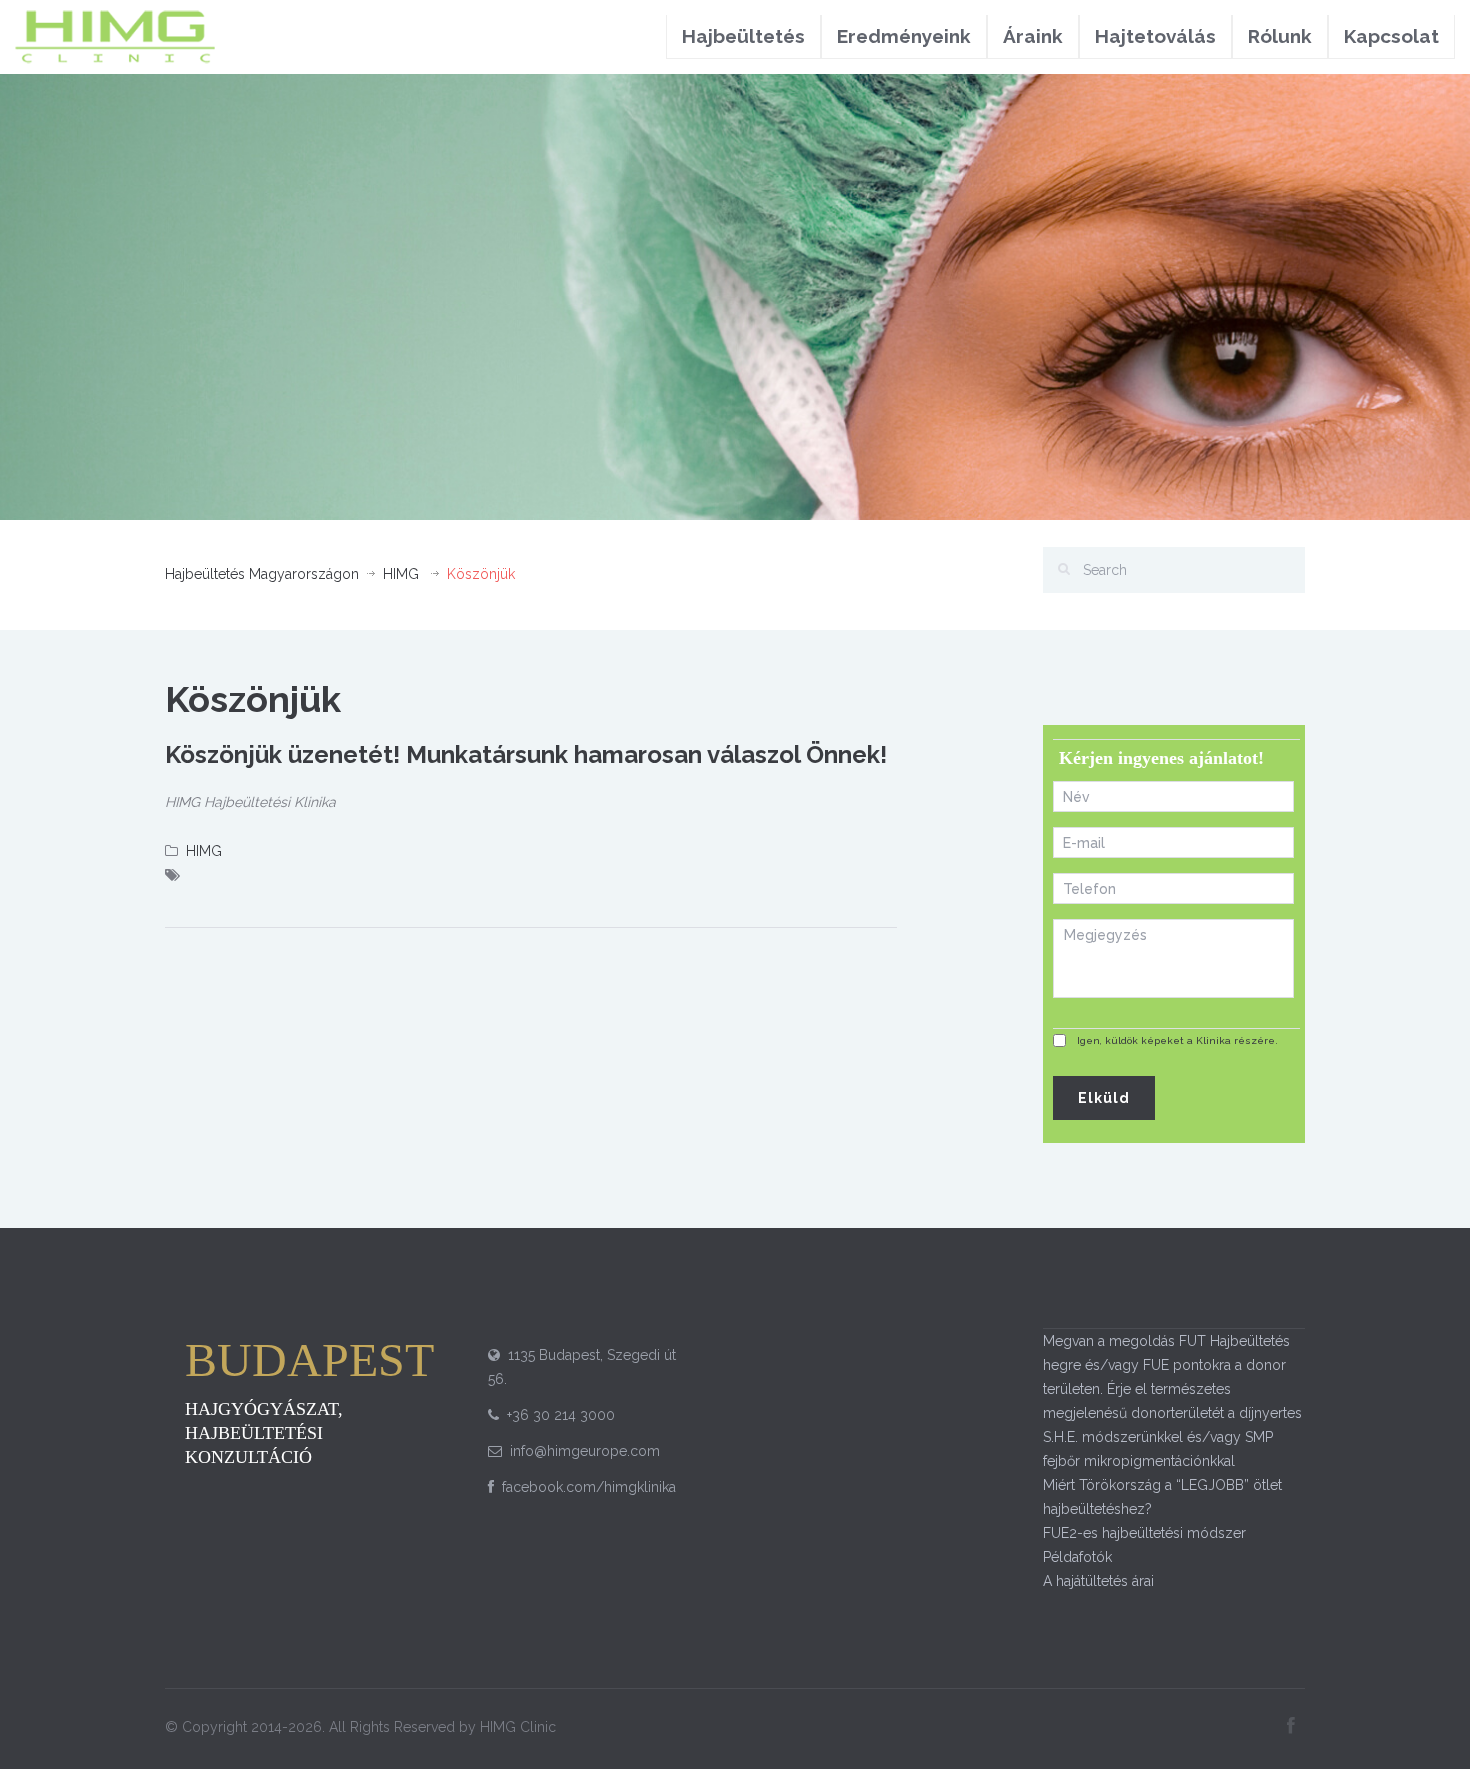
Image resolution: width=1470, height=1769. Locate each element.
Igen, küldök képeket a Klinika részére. (1177, 1040)
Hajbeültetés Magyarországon (262, 574)
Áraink (1033, 36)
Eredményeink (904, 36)
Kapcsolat (1391, 36)
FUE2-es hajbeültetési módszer (1144, 1533)
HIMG (401, 574)
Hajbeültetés (743, 36)
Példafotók (1077, 1557)
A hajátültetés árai (1098, 1581)
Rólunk (1280, 36)
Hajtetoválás (1155, 36)
